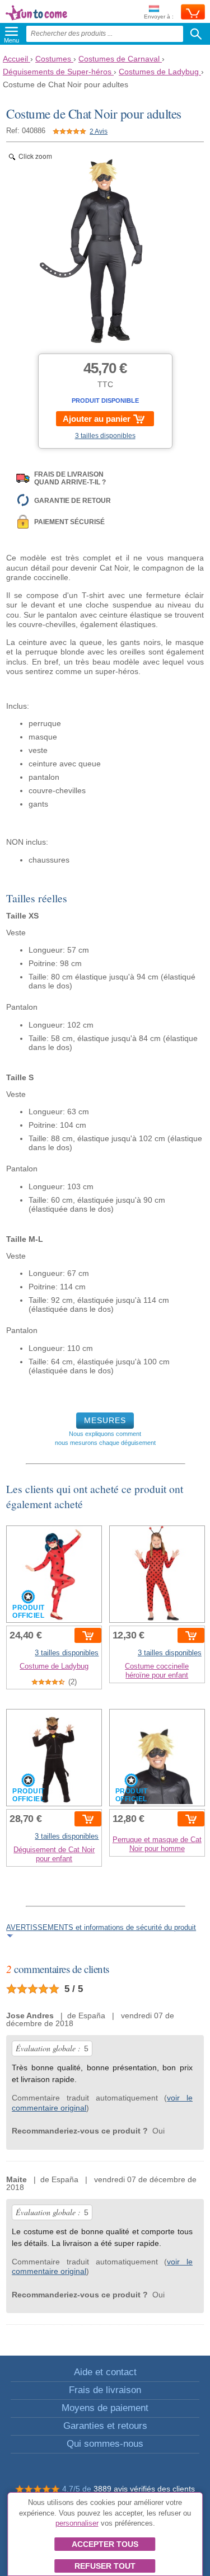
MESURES (105, 1420)
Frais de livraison (105, 2390)
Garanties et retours (105, 2426)
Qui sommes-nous (105, 2444)
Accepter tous (105, 2544)
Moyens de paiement (105, 2408)
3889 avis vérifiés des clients (144, 2489)
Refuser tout (105, 2566)
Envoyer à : (159, 17)
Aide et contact (105, 2372)
